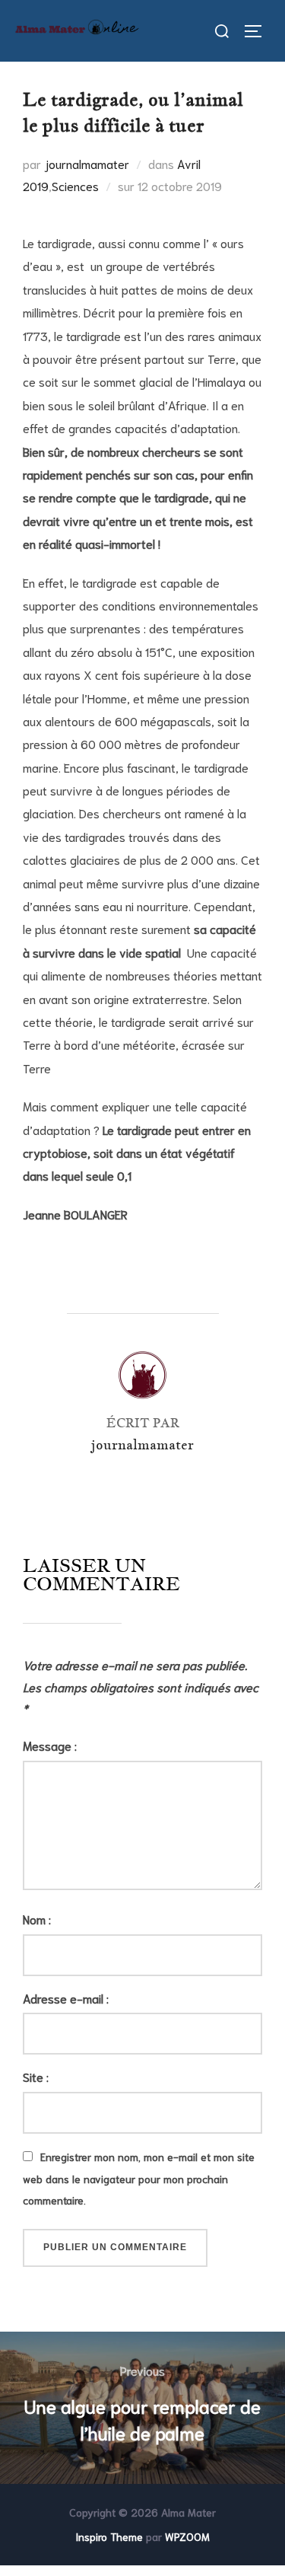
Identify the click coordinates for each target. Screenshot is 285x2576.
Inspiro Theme (109, 2536)
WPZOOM (187, 2536)
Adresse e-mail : (66, 1998)
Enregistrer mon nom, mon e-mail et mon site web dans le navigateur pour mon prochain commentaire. (139, 2179)
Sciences (75, 185)
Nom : (37, 1919)
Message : (50, 1745)
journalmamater (87, 163)
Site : (36, 2076)
